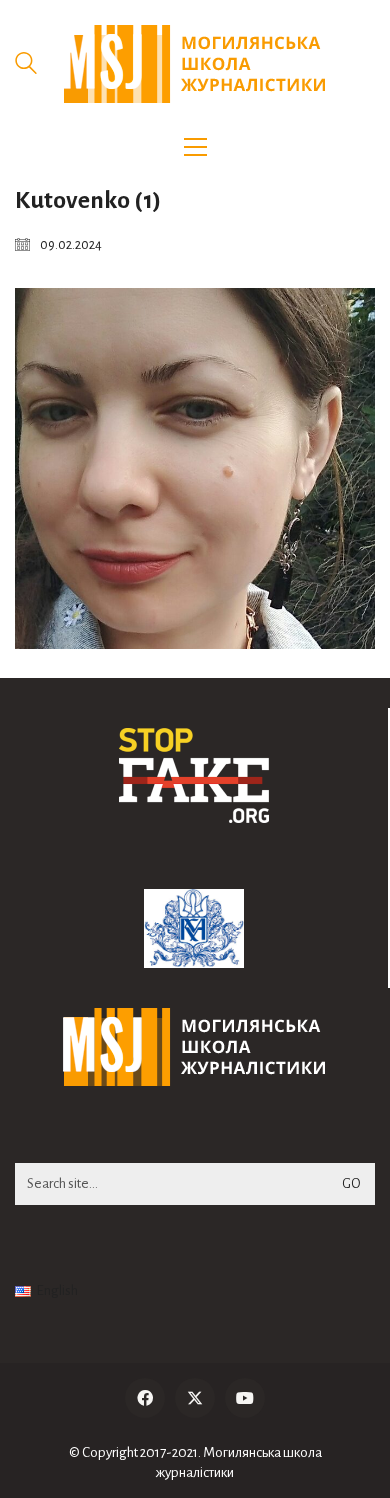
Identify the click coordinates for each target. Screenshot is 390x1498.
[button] (195, 147)
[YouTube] (245, 1398)
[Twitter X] (195, 1398)
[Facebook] (145, 1398)
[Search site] (26, 66)
